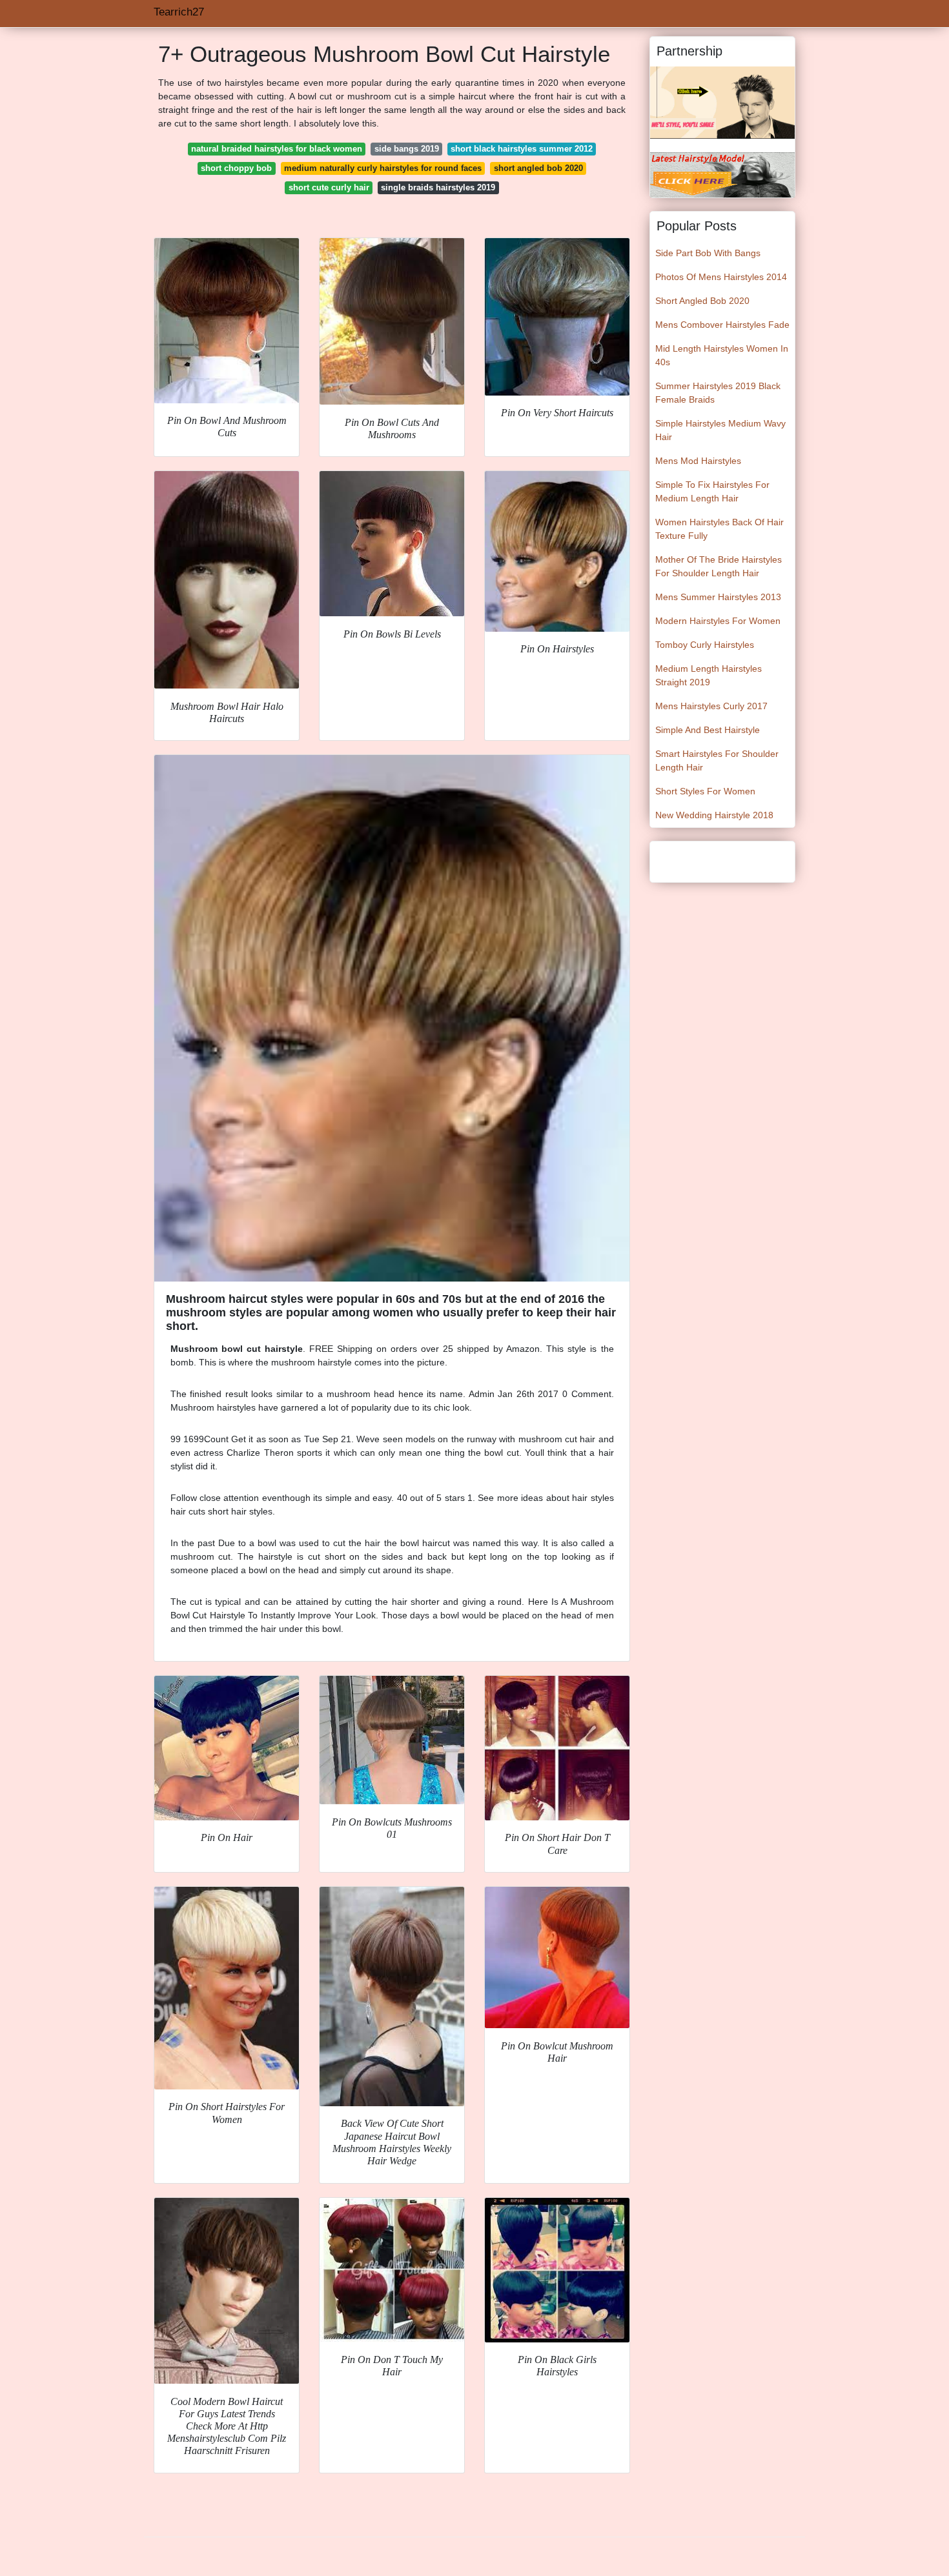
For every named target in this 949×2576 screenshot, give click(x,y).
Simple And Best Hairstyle (708, 730)
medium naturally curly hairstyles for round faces (383, 168)
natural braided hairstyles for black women (277, 149)
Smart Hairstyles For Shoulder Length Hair (717, 760)
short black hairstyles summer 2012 (522, 149)
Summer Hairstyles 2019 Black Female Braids (718, 393)
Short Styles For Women (705, 791)
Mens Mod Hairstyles (698, 461)
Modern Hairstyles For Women (718, 621)
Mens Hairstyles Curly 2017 (711, 706)
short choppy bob (236, 168)
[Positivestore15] (722, 174)
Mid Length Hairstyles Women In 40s (722, 355)
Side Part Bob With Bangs (708, 253)
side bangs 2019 (407, 149)
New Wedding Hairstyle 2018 (714, 815)
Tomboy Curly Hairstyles (705, 645)
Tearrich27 (179, 12)
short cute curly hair (329, 187)
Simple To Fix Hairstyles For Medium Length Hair (712, 491)
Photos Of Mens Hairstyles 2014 (721, 277)
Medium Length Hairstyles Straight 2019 (709, 675)
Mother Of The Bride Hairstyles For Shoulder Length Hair (719, 566)
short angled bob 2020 (538, 168)
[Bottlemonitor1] (722, 102)
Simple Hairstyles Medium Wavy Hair (720, 430)
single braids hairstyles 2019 (438, 187)
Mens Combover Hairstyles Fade (722, 325)
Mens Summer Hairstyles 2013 (718, 597)
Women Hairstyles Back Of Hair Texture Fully (719, 529)
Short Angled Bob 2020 (702, 301)
